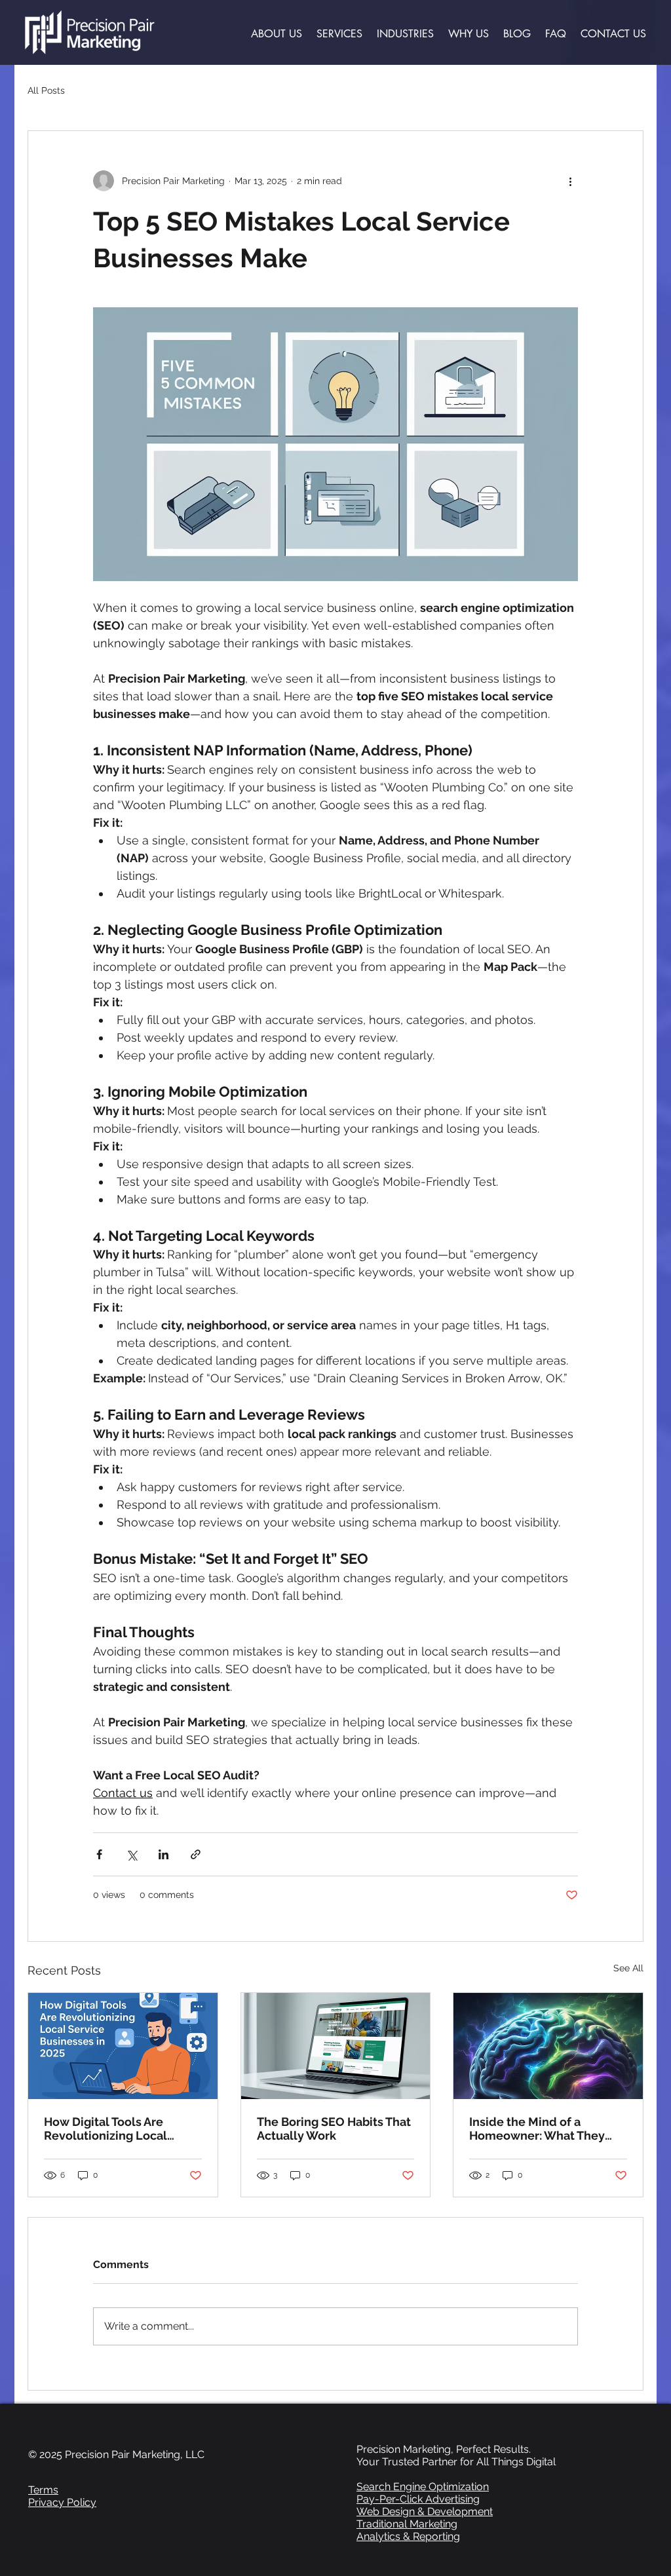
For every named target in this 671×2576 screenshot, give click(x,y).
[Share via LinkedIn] (163, 1854)
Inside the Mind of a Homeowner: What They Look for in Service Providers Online (537, 2129)
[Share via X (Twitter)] (131, 1854)
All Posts (46, 90)
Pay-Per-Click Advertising (418, 2499)
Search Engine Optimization (423, 2487)
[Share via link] (196, 1854)
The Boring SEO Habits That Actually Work (334, 2129)
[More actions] (570, 181)
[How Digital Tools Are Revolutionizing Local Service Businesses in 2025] (123, 2046)
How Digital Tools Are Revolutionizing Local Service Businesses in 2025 (120, 2129)
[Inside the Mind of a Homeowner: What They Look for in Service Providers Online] (548, 2046)
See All (628, 1968)
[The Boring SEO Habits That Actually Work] (336, 2046)
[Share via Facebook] (99, 1854)
